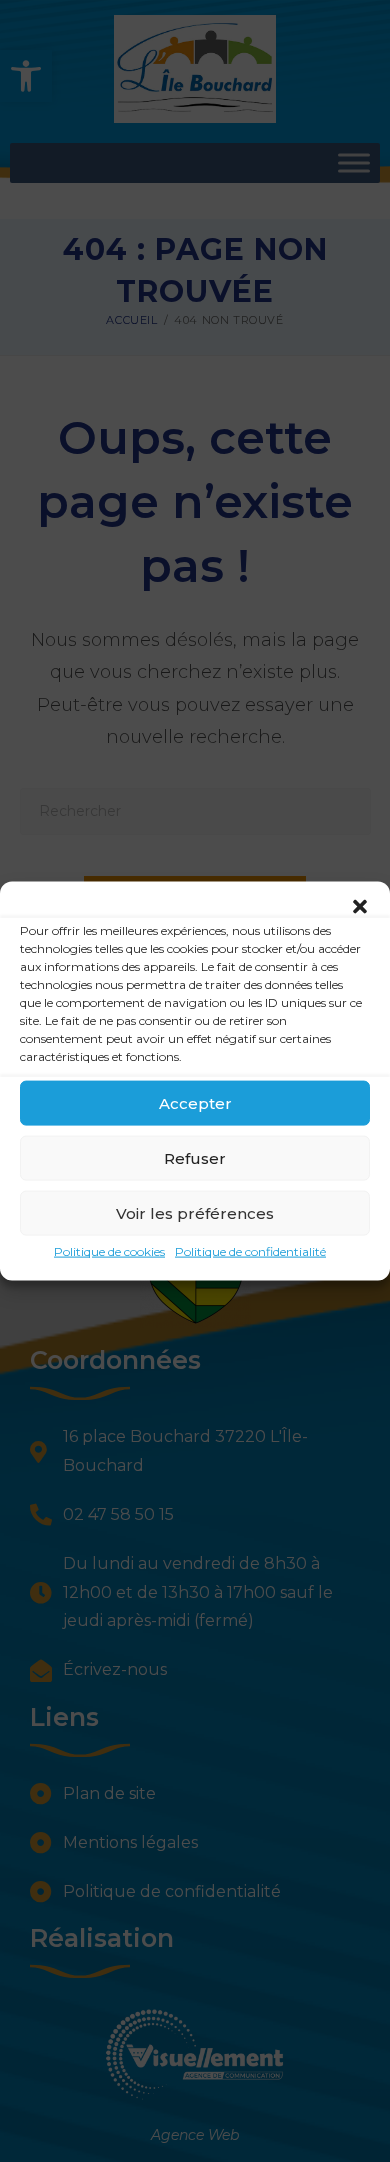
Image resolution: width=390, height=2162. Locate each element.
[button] (360, 907)
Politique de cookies (109, 1251)
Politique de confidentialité (250, 1251)
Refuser (195, 1157)
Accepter (195, 1102)
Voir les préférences (195, 1212)
